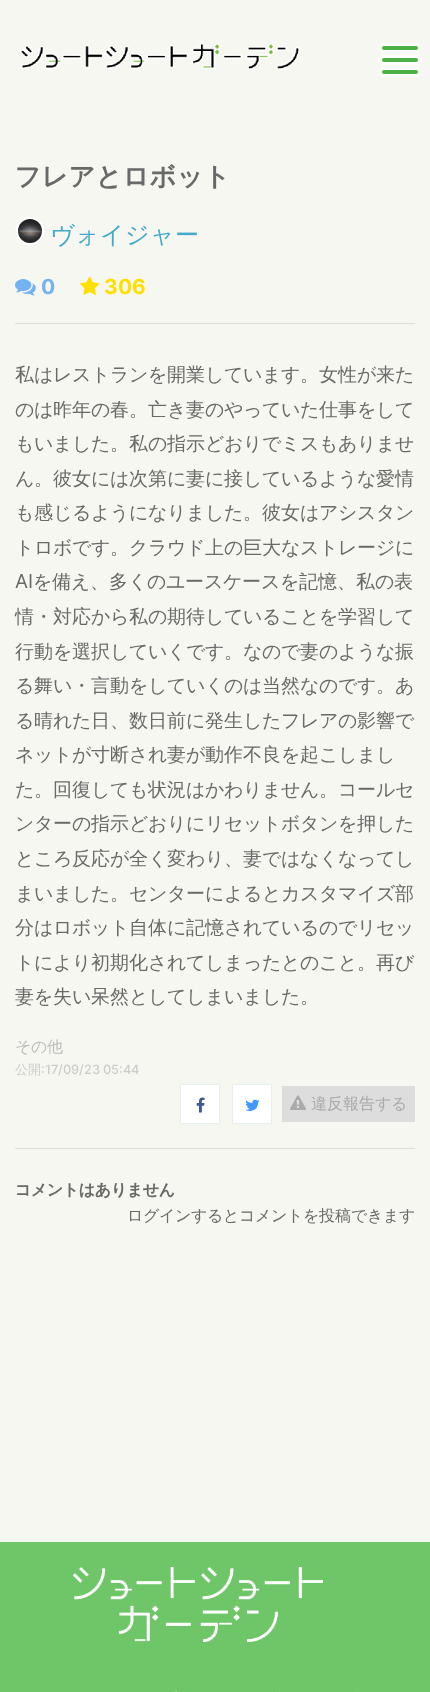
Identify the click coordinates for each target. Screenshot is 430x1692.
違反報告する (356, 1103)
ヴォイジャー (124, 234)
